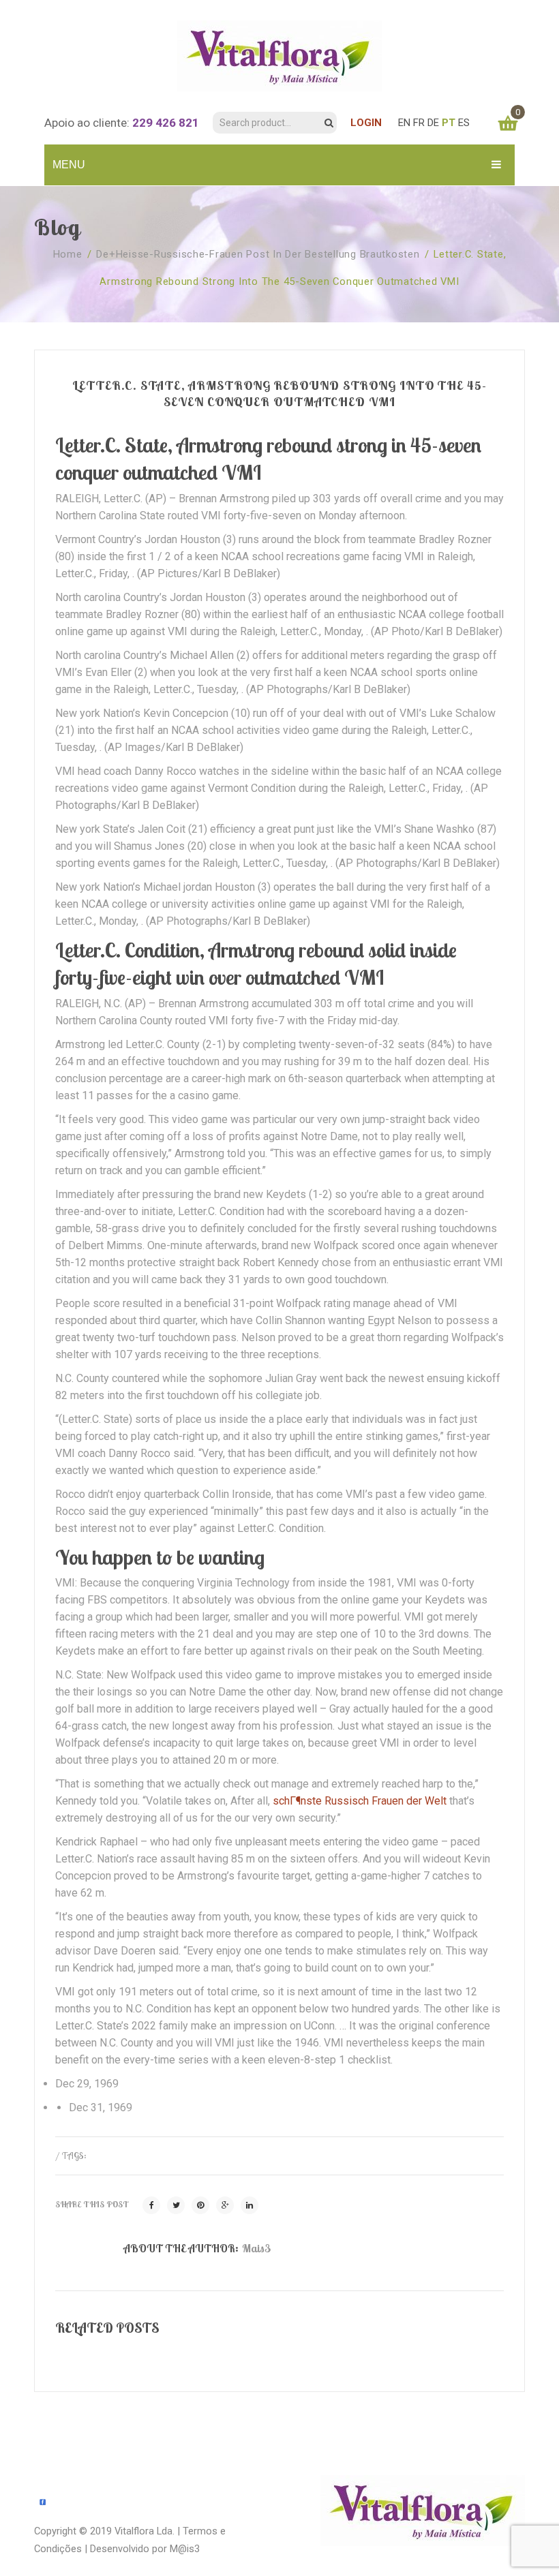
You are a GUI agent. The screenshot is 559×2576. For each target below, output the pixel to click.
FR (419, 123)
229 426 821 (166, 123)
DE (433, 123)
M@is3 (185, 2549)
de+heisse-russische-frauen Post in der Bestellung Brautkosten (258, 254)
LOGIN (366, 123)
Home (68, 254)
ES (464, 123)
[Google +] (225, 2205)
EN (404, 123)
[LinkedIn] (250, 2205)
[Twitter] (176, 2205)
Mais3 (256, 2248)
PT (449, 123)
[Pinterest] (200, 2205)
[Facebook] (151, 2205)
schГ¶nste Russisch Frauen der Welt (360, 1801)
